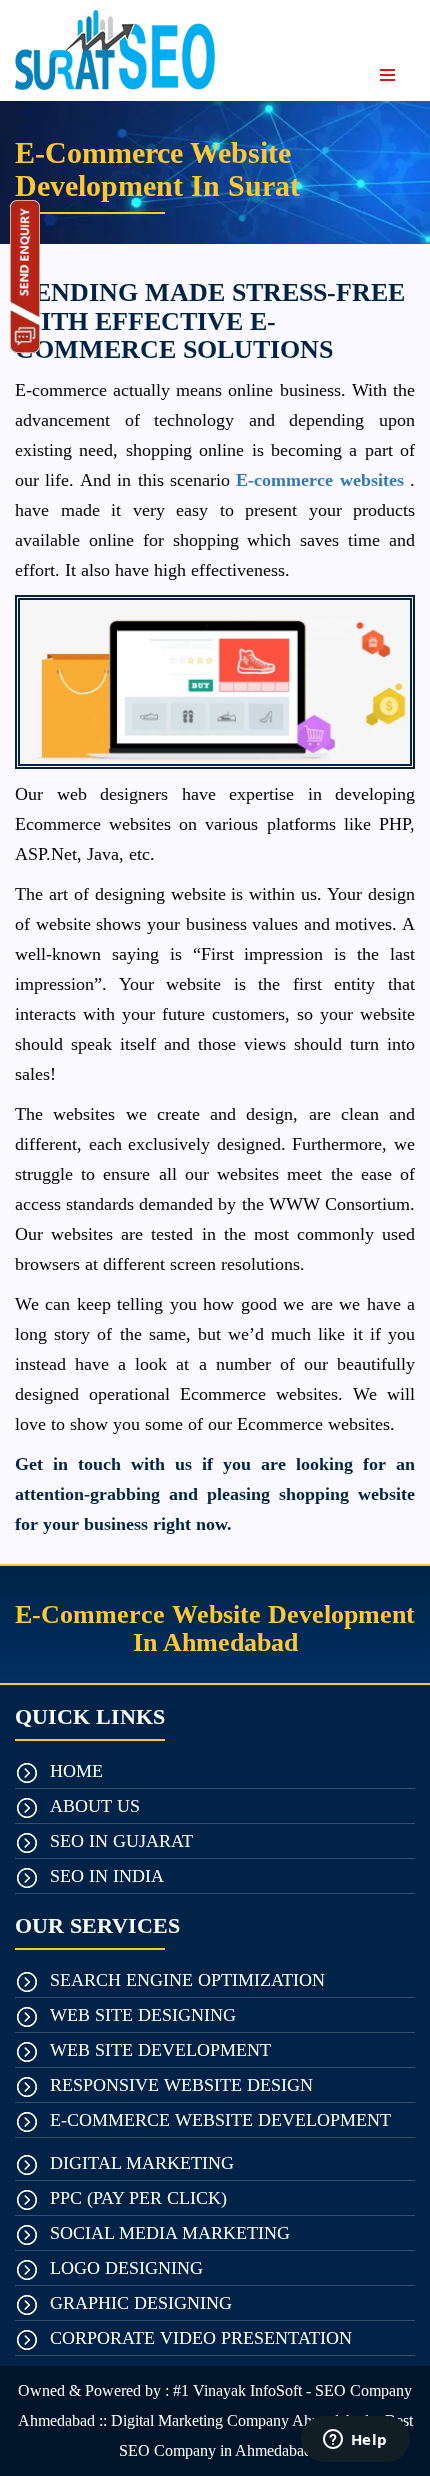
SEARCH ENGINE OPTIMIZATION (187, 1980)
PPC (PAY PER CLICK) (138, 2198)
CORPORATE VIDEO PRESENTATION (201, 2338)
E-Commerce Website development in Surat (157, 169)
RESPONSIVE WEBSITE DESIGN (181, 2085)
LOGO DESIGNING (126, 2268)
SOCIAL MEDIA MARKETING (170, 2233)
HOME (76, 1771)
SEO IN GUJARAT (121, 1841)
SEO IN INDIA (107, 1876)
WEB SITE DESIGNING (143, 2015)
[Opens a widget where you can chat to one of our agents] (355, 2441)
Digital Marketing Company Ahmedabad (240, 2420)
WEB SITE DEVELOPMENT (160, 2050)
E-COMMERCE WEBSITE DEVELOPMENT (220, 2120)
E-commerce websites (319, 480)
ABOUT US (95, 1806)
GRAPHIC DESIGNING (141, 2303)
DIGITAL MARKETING (142, 2163)
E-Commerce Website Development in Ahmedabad (215, 1629)
